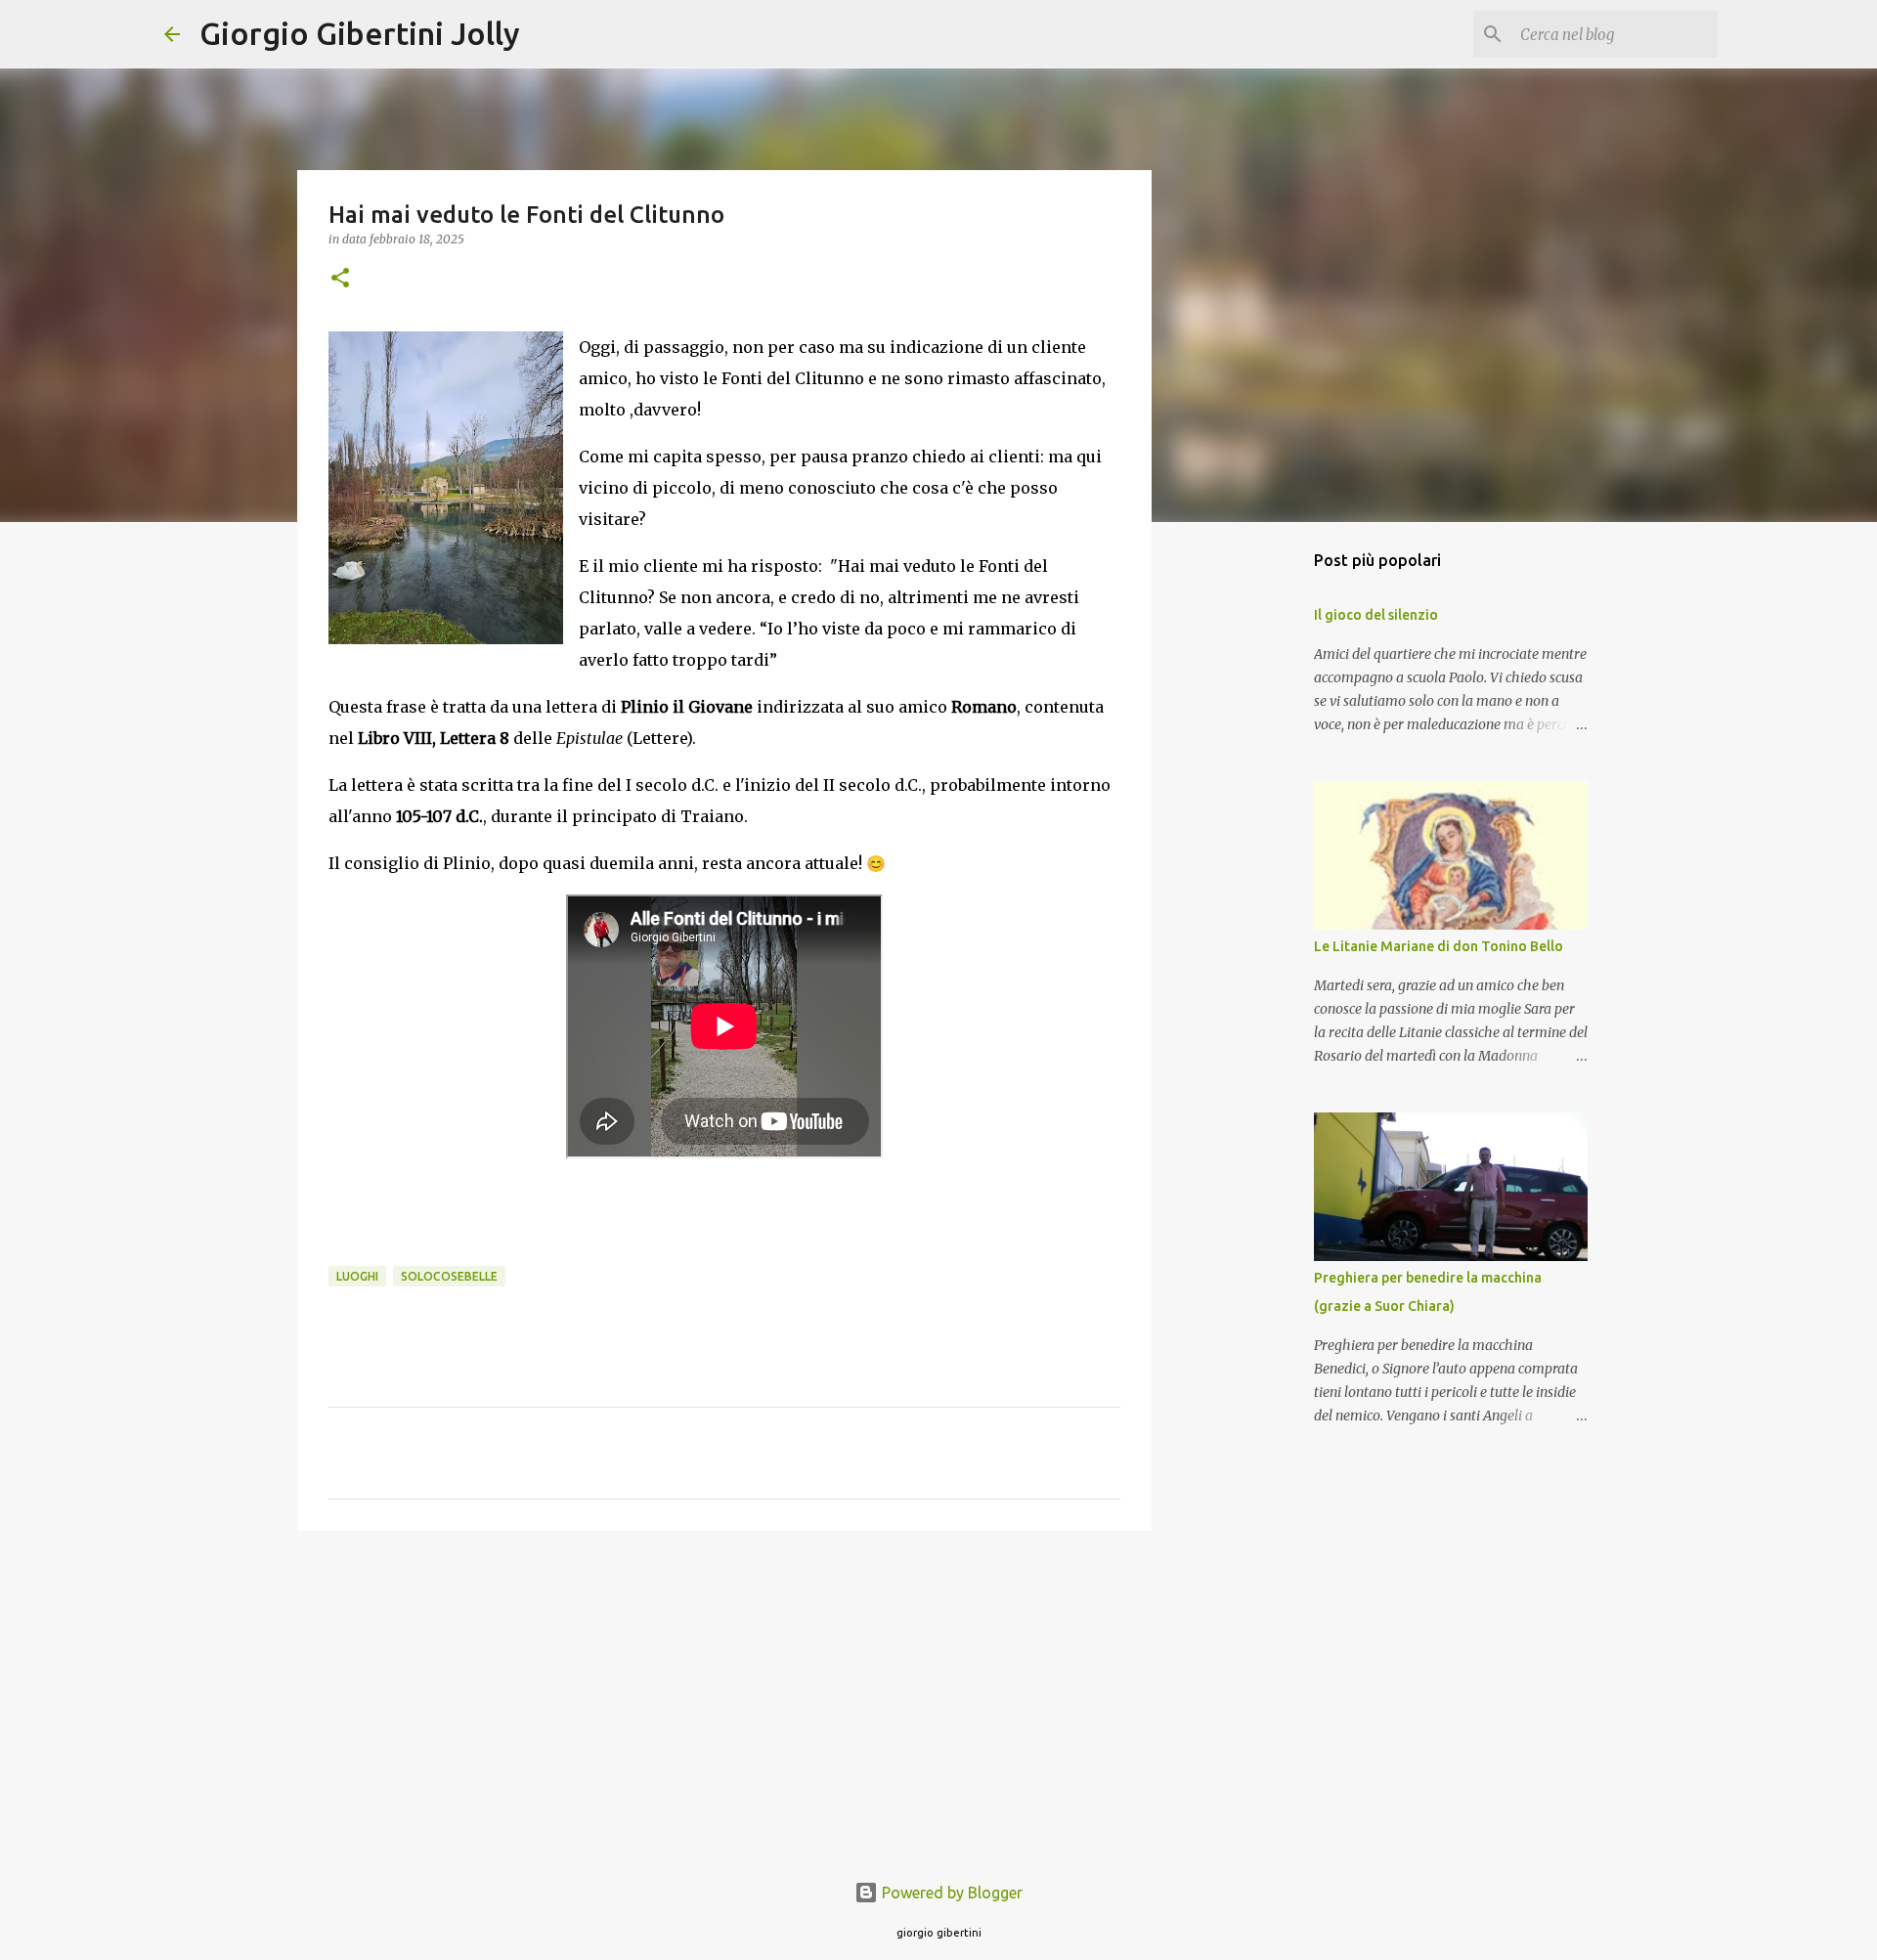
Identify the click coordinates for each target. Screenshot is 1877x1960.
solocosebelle (449, 1276)
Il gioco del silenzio (1376, 615)
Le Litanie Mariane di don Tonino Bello (1439, 946)
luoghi (357, 1276)
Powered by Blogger (950, 1893)
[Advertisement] (724, 1697)
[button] (340, 279)
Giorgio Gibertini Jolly (360, 33)
